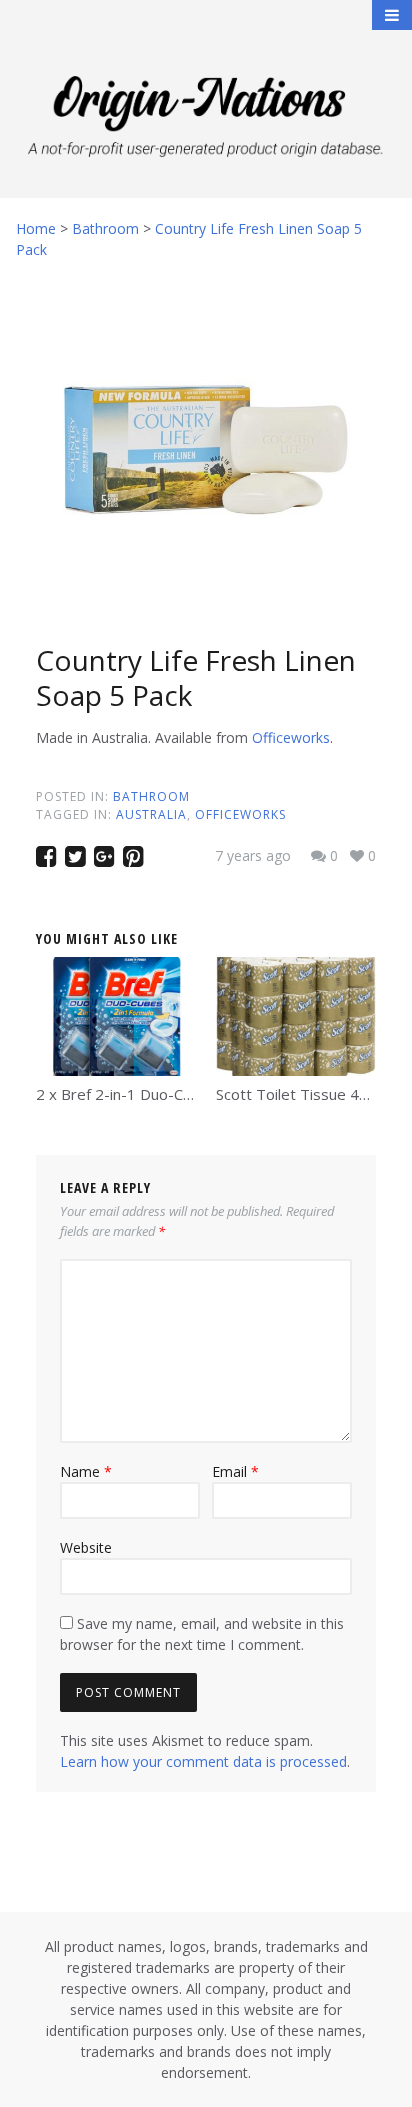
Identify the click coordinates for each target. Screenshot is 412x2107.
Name (86, 1471)
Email (235, 1471)
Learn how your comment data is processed (203, 1761)
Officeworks (291, 737)
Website (86, 1547)
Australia (151, 814)
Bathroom (151, 796)
